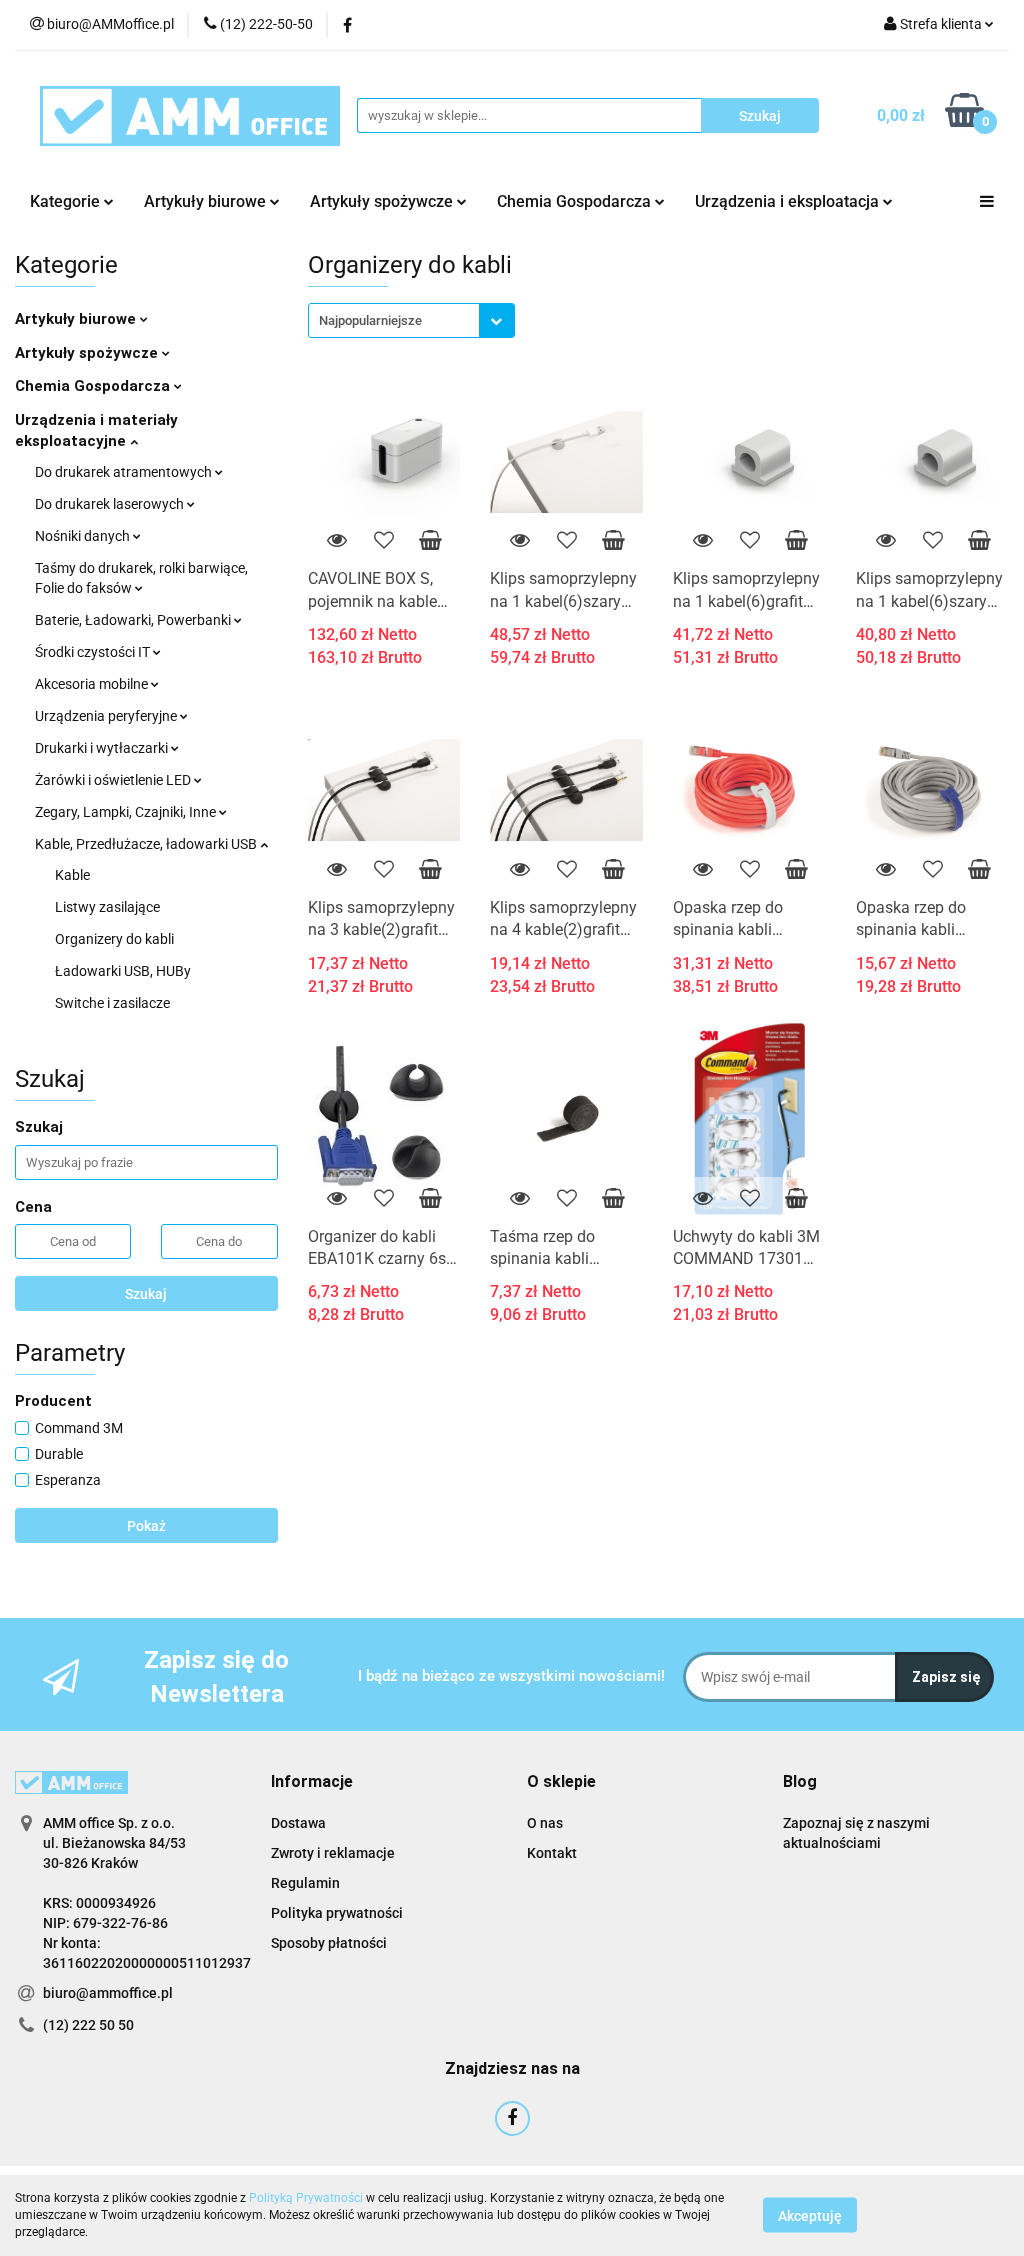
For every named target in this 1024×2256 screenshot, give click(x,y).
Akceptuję (810, 2216)
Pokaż (146, 1526)
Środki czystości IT (94, 652)
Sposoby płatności (329, 1943)
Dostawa (298, 1823)
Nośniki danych (84, 536)
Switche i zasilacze (112, 1003)
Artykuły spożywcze (88, 353)
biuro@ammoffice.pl (108, 1993)
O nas (545, 1823)
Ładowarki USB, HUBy (123, 971)
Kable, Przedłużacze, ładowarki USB (147, 844)
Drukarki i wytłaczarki (103, 748)
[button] (312, 1782)
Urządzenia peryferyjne (107, 716)
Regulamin (305, 1883)
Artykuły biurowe (77, 319)
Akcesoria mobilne (93, 684)
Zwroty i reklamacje (333, 1853)
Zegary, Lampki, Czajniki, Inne (127, 812)
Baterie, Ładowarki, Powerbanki (134, 620)
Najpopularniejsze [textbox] (370, 320)
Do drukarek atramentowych (125, 472)
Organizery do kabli (114, 939)
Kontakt (552, 1853)
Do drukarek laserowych (111, 504)
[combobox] (411, 320)
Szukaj (146, 1294)
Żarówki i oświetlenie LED (114, 780)
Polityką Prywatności (306, 2198)
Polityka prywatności (337, 1913)
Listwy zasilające (107, 907)
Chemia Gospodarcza (94, 386)
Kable (72, 875)
